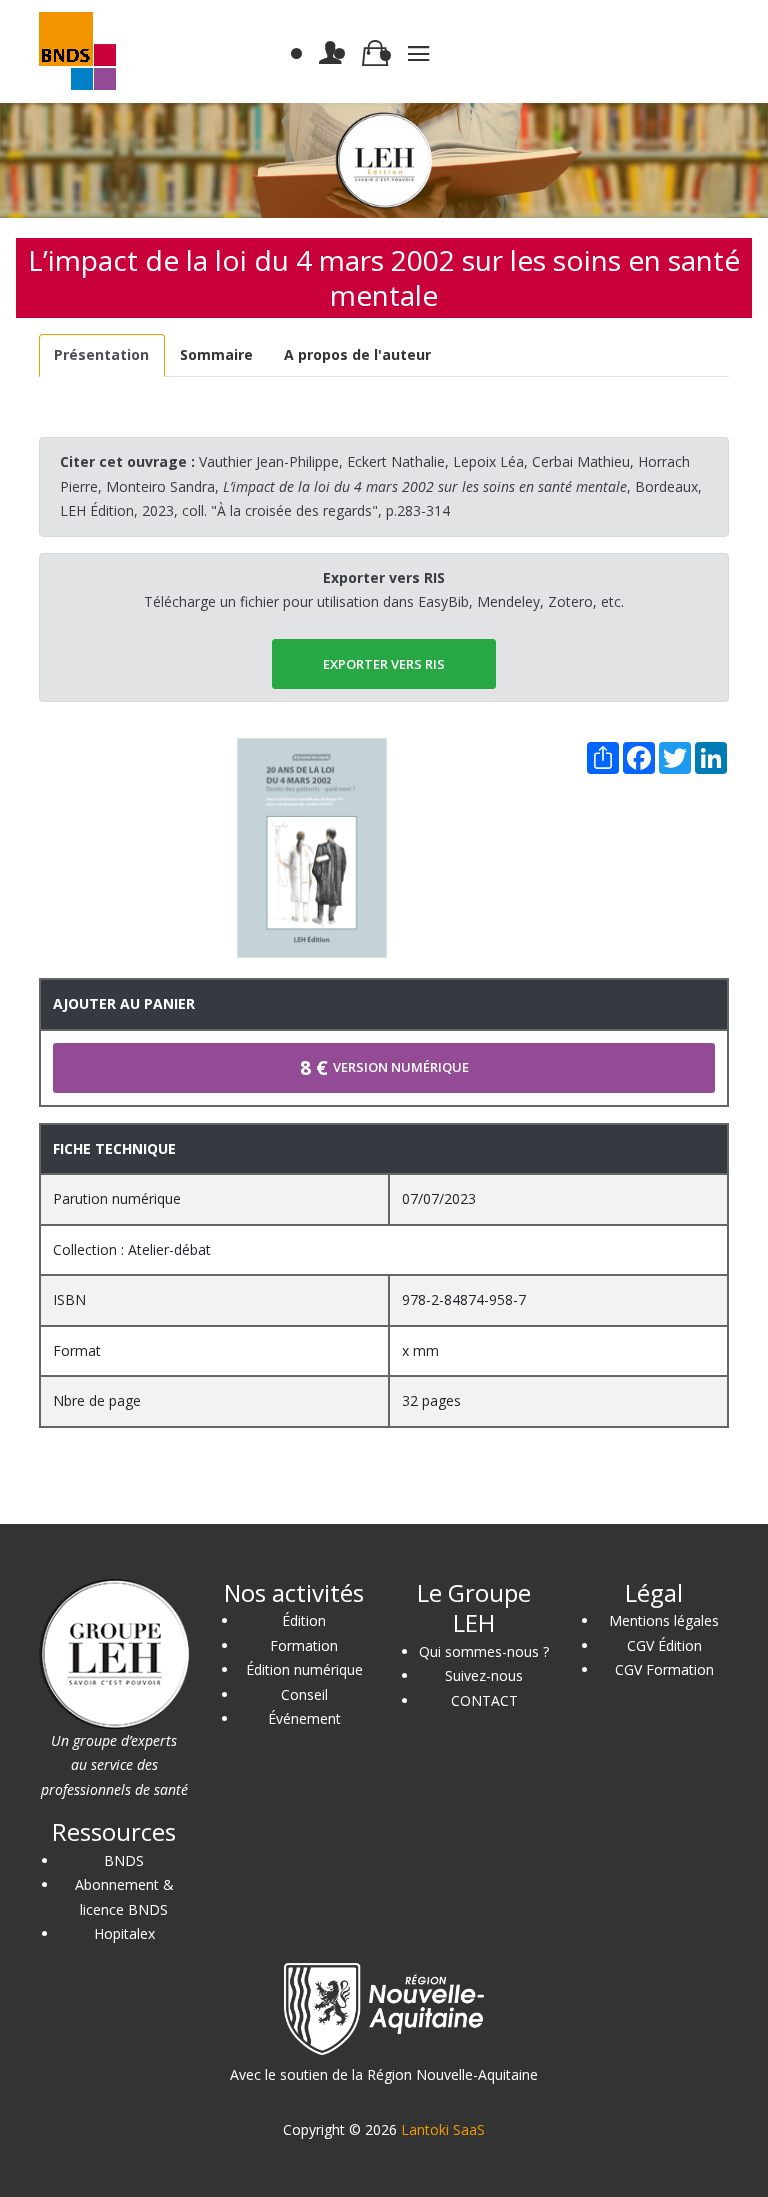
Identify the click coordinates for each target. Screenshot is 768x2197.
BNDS (124, 1860)
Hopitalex (124, 1933)
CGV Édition (664, 1645)
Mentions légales (664, 1620)
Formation (304, 1645)
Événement (304, 1718)
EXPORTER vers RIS (384, 664)
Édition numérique (304, 1669)
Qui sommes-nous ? (484, 1651)
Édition (304, 1620)
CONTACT (484, 1700)
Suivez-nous (484, 1675)
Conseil (304, 1694)
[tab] (102, 355)
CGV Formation (664, 1669)
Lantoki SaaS (443, 2129)
